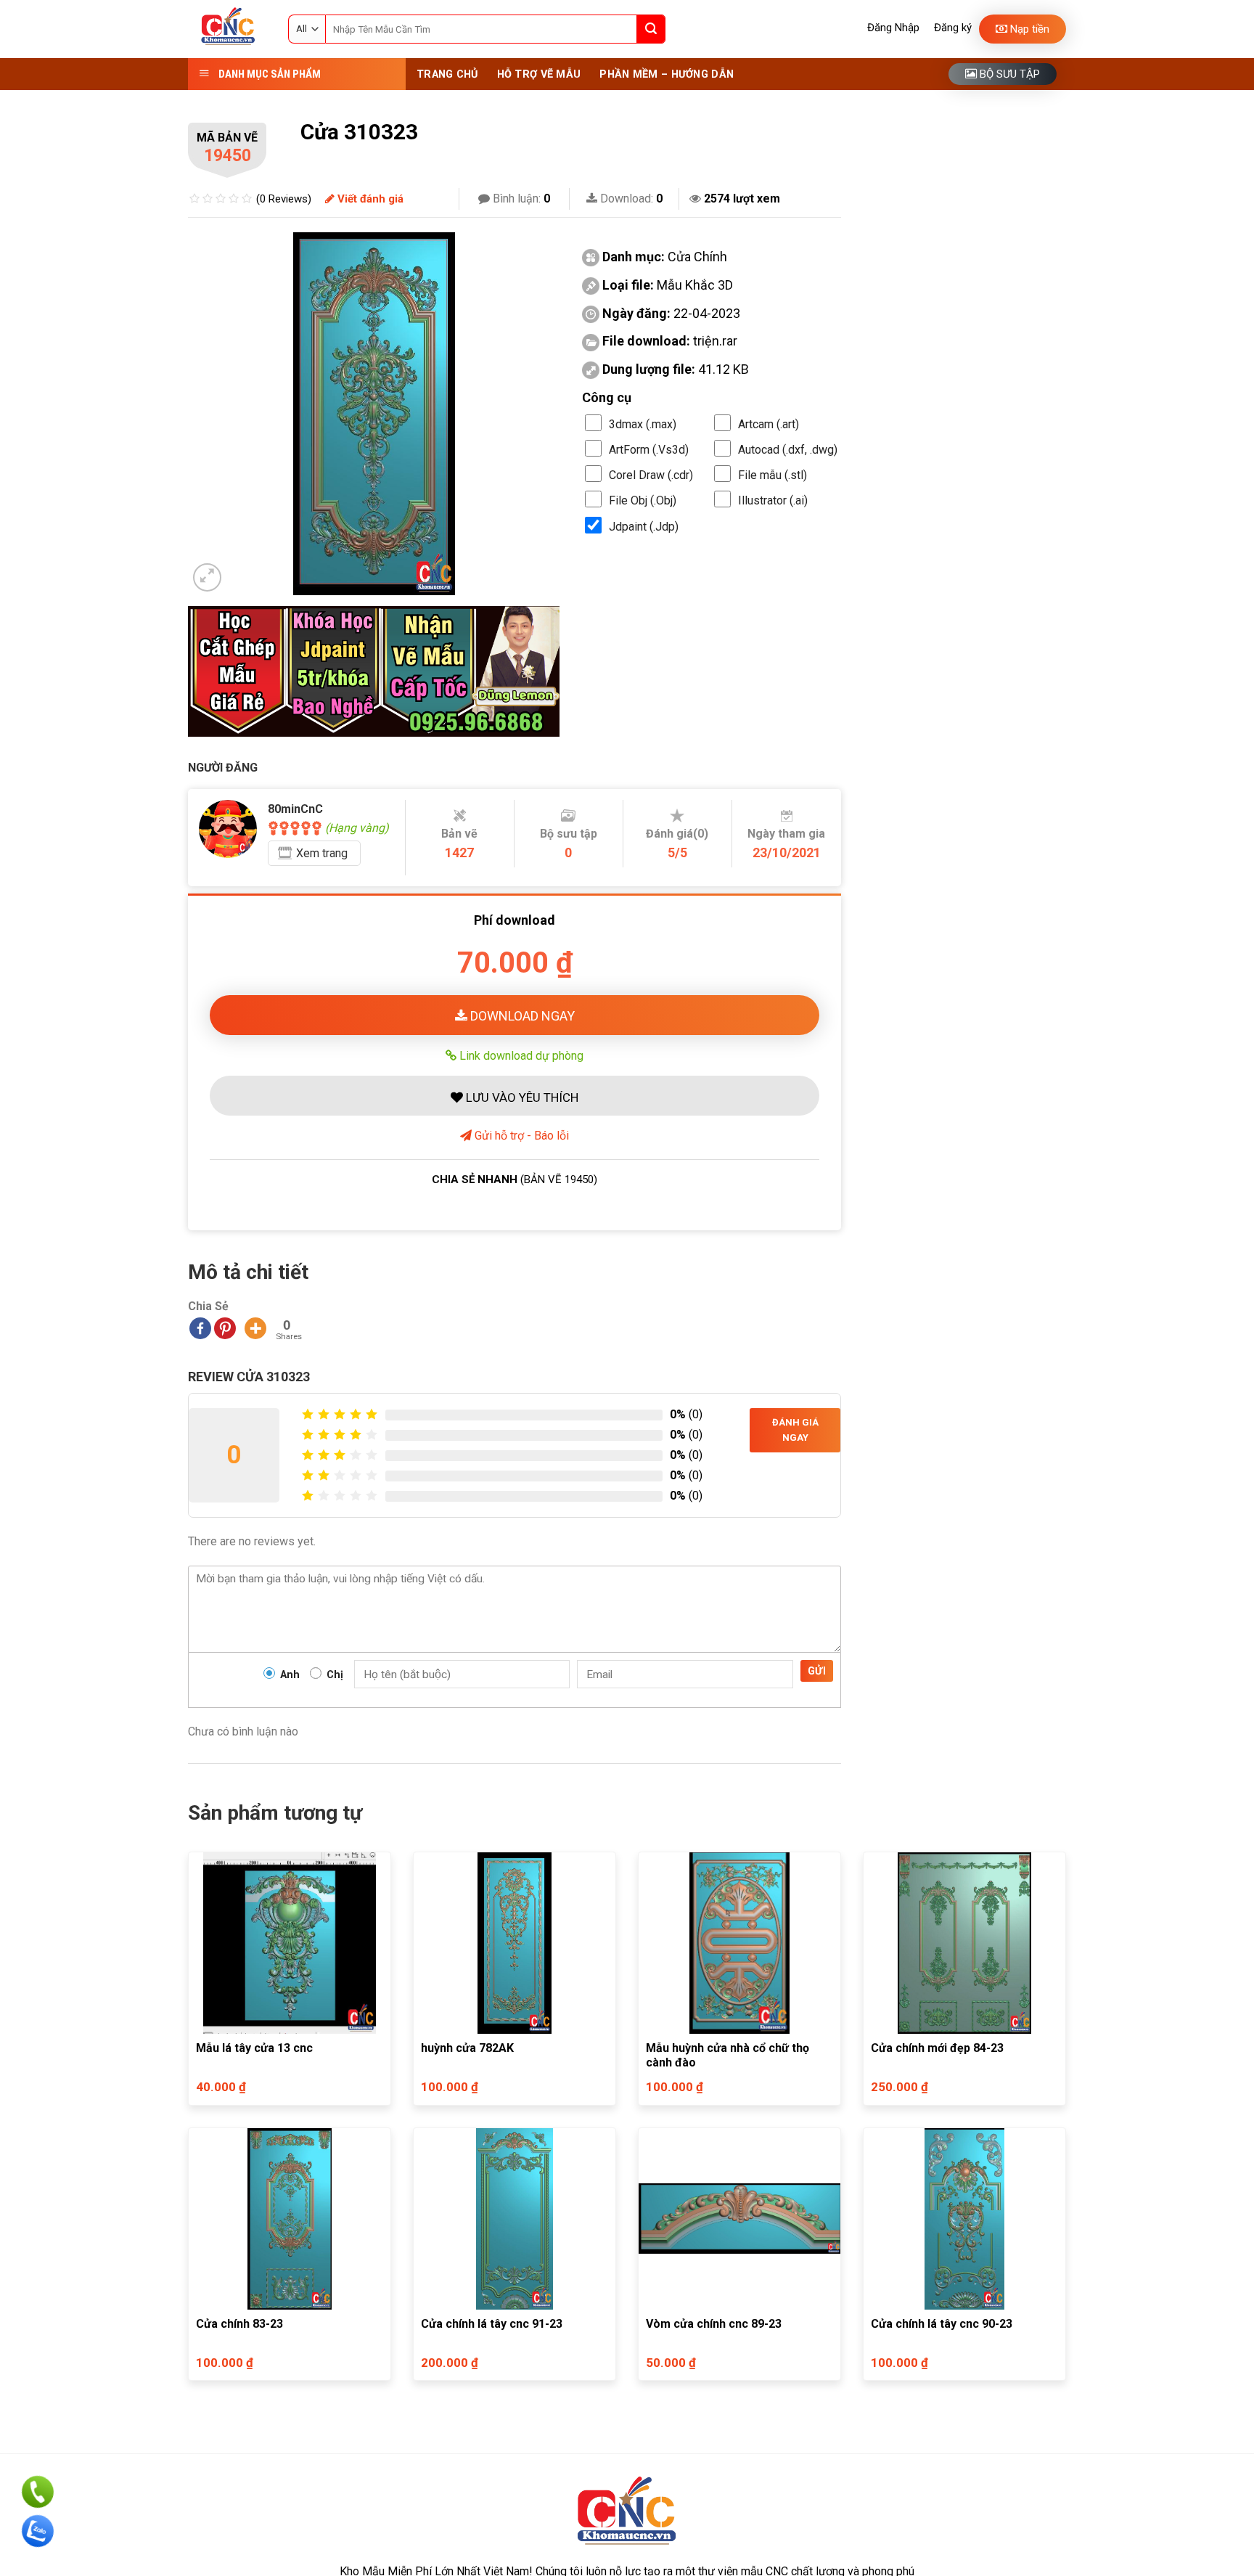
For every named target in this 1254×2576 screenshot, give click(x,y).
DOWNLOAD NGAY (521, 1016)
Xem (322, 853)
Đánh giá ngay (795, 1430)
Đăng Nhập (893, 28)
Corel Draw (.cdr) (651, 475)
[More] (255, 1328)
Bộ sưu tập (1008, 74)
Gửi (817, 1671)
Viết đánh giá (369, 199)
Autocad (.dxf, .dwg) (788, 450)
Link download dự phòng (520, 1055)
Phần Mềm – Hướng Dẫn (667, 74)
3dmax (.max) (643, 424)
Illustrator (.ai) (773, 500)
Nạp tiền (1028, 29)
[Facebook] (200, 1328)
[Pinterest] (225, 1328)
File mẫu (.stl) (773, 475)
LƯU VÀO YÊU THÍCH (521, 1097)
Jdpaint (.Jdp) (644, 527)
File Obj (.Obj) (643, 500)
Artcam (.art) (769, 424)
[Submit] (651, 29)
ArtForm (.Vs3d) (649, 450)
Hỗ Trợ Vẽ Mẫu (539, 74)
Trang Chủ (447, 74)
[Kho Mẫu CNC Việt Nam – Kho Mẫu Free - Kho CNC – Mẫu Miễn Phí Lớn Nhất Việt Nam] (227, 29)
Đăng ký (953, 28)
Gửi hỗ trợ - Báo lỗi (520, 1136)
